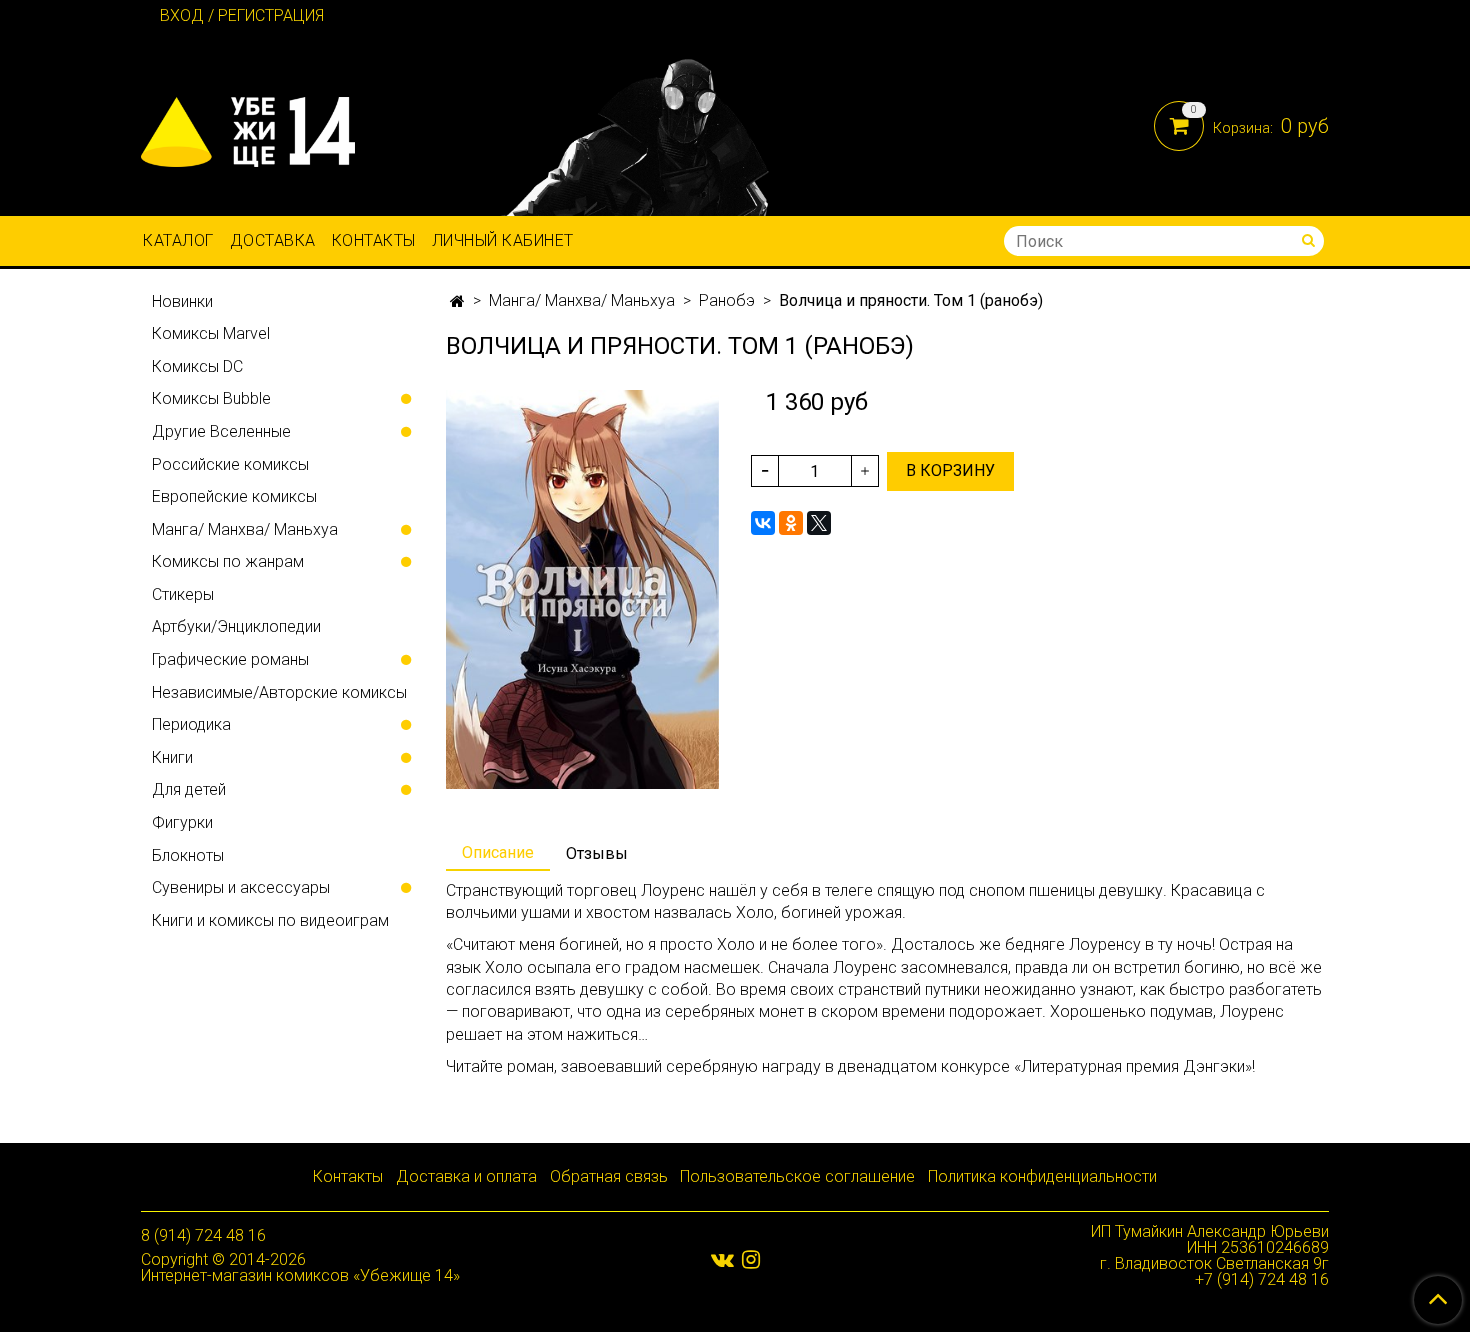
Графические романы (230, 659)
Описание (498, 852)
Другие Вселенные (221, 431)
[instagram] (751, 1258)
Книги (172, 757)
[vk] (722, 1258)
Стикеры (183, 594)
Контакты (374, 240)
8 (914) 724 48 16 (203, 1235)
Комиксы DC (197, 366)
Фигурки (182, 822)
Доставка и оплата (466, 1176)
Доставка (273, 240)
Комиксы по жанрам (228, 561)
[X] (819, 523)
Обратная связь (609, 1176)
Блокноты (188, 855)
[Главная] (457, 301)
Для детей (189, 789)
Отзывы (597, 853)
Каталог (178, 240)
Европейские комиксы (234, 496)
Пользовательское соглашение (797, 1176)
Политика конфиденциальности (1042, 1176)
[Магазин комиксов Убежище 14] (248, 127)
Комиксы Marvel (211, 333)
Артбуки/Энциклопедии (236, 626)
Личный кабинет (503, 240)
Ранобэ (727, 300)
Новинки (182, 301)
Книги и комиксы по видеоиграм (270, 920)
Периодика (191, 724)
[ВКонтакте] (763, 523)
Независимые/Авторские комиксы (279, 692)
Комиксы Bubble (211, 398)
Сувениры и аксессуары (241, 887)
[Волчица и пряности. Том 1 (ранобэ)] (582, 588)
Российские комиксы (230, 464)
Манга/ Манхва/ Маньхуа (582, 300)
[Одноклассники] (791, 523)
